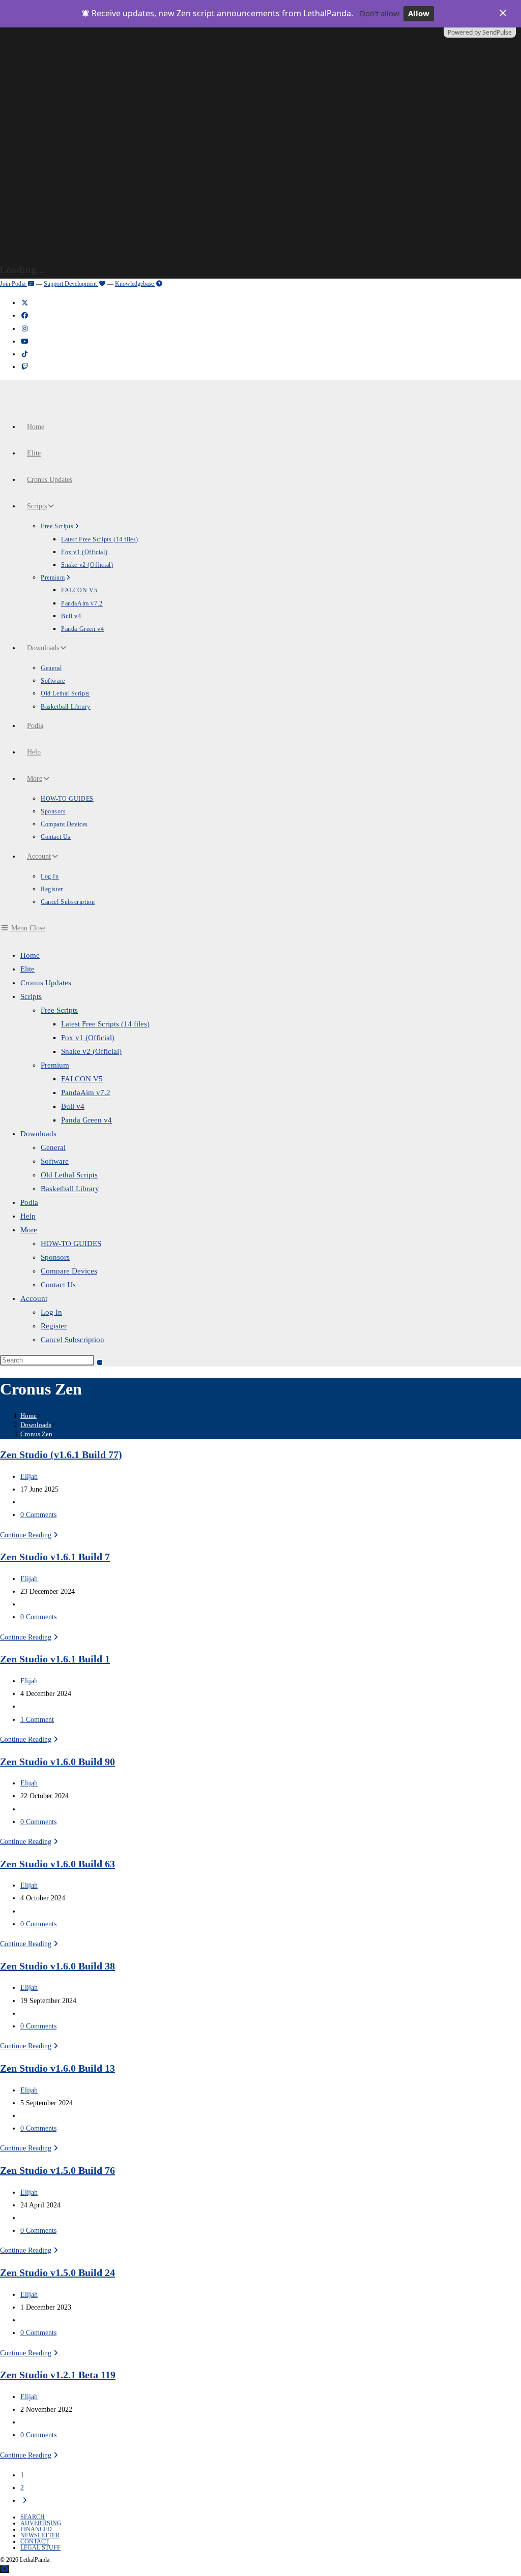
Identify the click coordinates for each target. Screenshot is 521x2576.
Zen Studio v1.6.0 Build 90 (57, 1762)
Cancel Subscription (73, 1340)
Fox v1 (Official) (88, 1038)
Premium (55, 1065)
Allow (419, 13)
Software (55, 1161)
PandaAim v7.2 (86, 1093)
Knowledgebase (135, 284)
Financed (36, 2529)
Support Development (71, 284)
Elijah (29, 1477)
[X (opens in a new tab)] (24, 303)
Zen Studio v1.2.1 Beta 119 (58, 2375)
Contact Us (58, 1285)
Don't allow (380, 13)
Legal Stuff (40, 2548)
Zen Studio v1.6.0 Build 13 (57, 2068)
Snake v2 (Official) (91, 1051)
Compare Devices (69, 1271)
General (53, 1147)
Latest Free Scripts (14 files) (105, 1024)
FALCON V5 (82, 1079)
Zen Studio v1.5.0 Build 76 (57, 2170)
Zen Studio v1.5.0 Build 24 (57, 2272)
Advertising (41, 2523)
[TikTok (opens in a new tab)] (24, 354)
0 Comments (38, 1515)
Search (33, 2517)
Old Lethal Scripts (69, 1175)
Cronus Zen (36, 1434)
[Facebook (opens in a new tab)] (24, 315)
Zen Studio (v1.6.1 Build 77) (61, 1454)
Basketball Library (70, 1189)
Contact (35, 2541)
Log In (51, 1312)
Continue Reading (30, 1535)
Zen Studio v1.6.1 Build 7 (55, 1557)
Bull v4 (73, 1106)
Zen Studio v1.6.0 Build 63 (57, 1864)
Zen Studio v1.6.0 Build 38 (57, 1966)
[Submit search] (100, 1362)
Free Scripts (59, 1010)
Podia (29, 1202)
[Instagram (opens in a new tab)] (24, 329)
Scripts (31, 996)
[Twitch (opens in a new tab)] (24, 367)
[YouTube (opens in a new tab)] (24, 341)
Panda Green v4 (86, 1120)
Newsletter (40, 2535)
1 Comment (37, 1720)
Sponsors (55, 1257)
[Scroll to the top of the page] (5, 2569)
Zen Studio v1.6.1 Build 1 (55, 1659)
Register (54, 1326)
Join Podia (13, 284)
